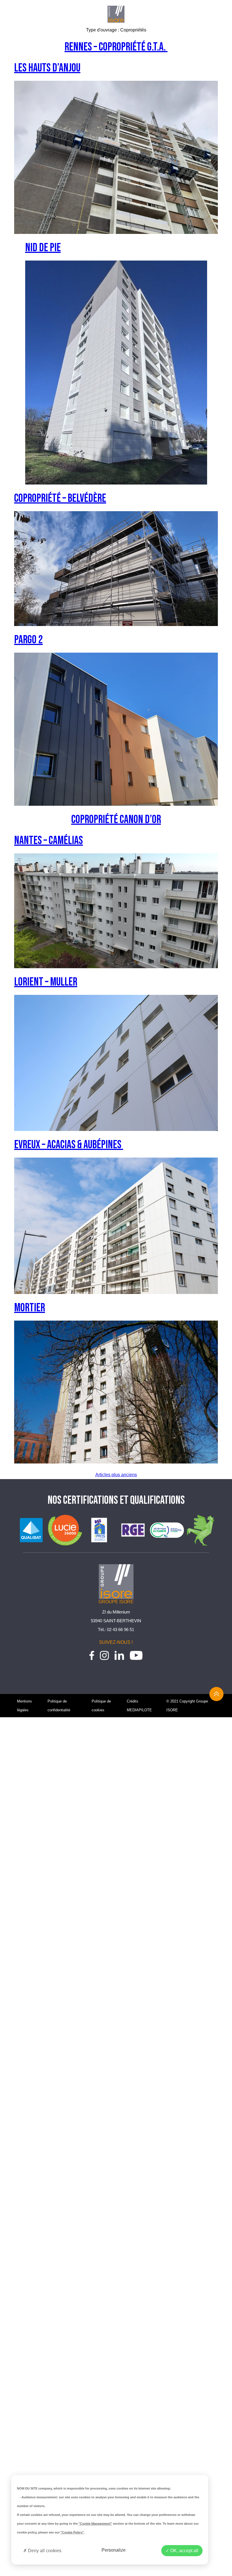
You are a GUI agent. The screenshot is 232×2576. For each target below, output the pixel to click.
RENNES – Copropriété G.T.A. (116, 47)
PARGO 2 (28, 640)
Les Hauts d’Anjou (47, 68)
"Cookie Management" (95, 2524)
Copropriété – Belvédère (60, 498)
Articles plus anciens (116, 1475)
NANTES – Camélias (49, 841)
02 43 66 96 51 (121, 1629)
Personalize (114, 2550)
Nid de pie (43, 248)
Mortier (30, 1308)
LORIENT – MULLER (46, 982)
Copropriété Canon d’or (116, 820)
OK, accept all (184, 2551)
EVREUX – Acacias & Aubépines (69, 1145)
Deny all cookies (44, 2551)
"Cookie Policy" (72, 2532)
